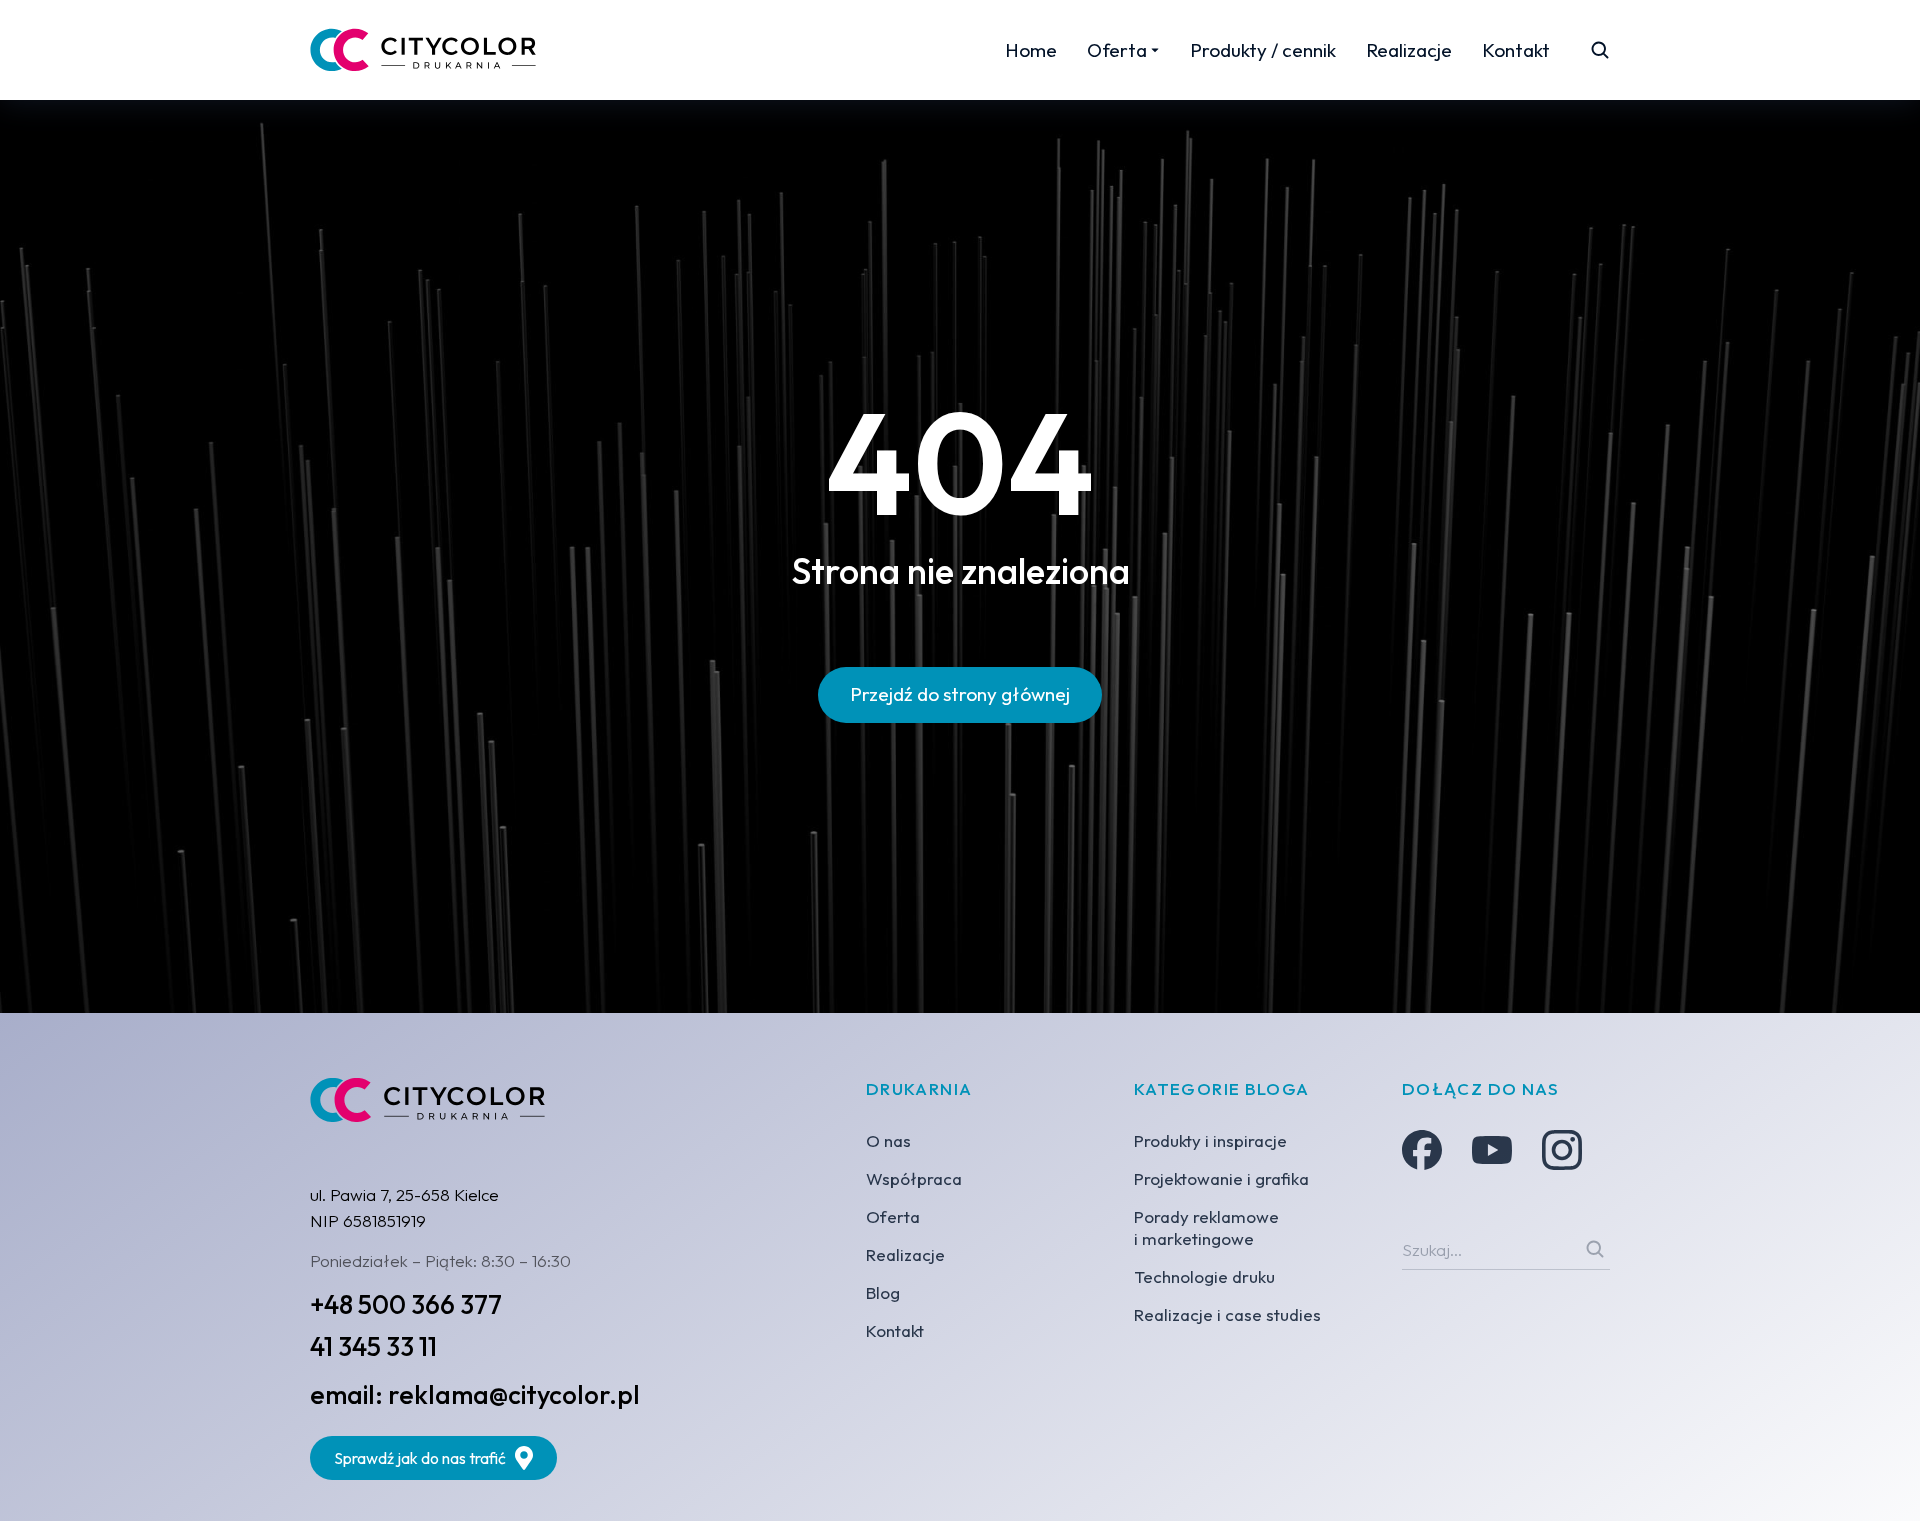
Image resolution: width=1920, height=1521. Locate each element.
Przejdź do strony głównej (960, 694)
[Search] (1595, 1249)
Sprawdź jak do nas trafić (420, 1458)
